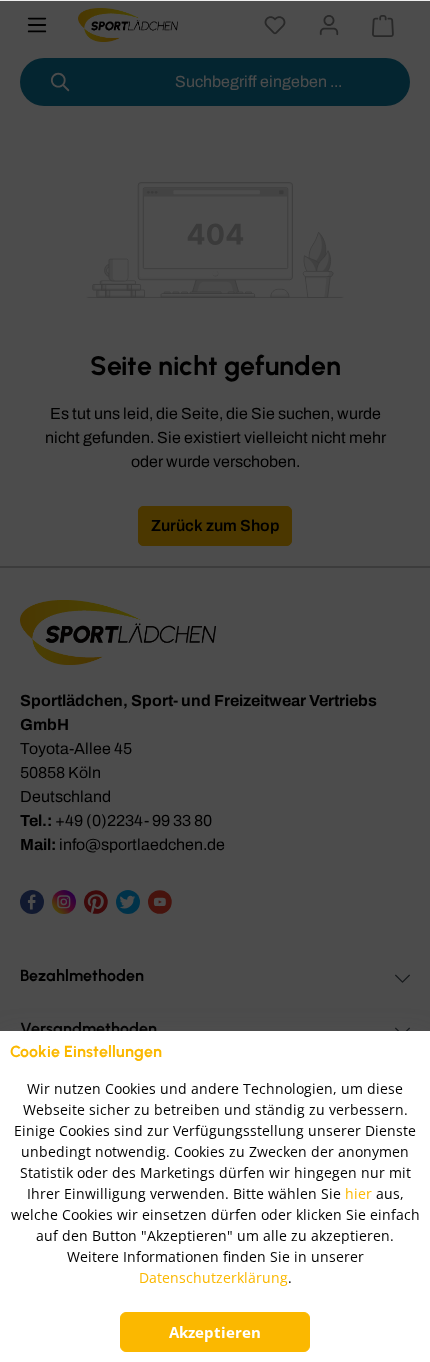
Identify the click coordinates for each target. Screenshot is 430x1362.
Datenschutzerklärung (213, 1277)
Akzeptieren (215, 1332)
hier (358, 1193)
